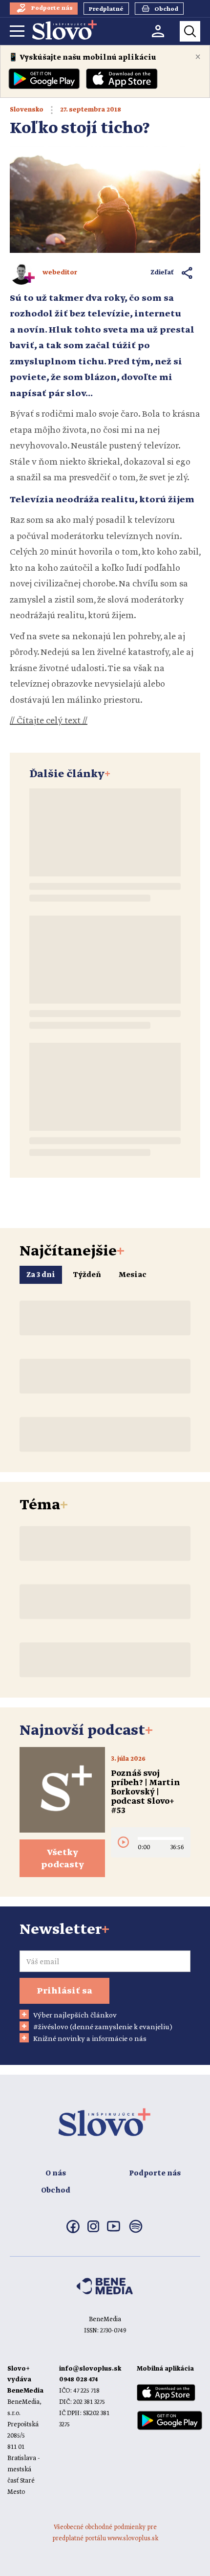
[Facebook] (73, 2231)
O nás (56, 2173)
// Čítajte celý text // (49, 721)
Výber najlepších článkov (75, 2016)
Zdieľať (162, 273)
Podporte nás (155, 2173)
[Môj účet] (158, 31)
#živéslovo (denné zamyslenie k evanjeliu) (103, 2027)
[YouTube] (114, 2230)
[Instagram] (93, 2230)
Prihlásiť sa (64, 1991)
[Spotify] (136, 2232)
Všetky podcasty (63, 1859)
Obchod (56, 2191)
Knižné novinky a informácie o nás (90, 2039)
